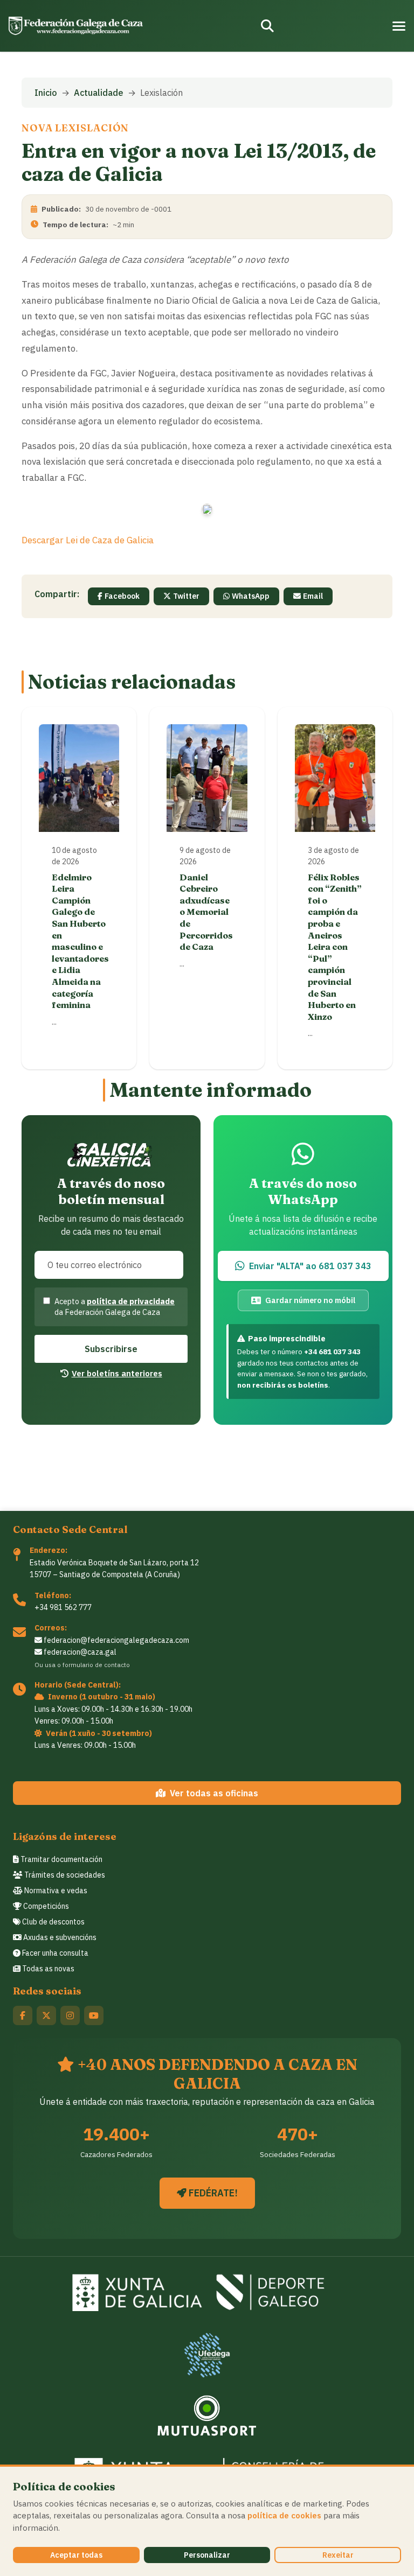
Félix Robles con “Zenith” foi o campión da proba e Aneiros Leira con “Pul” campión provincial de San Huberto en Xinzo (335, 947)
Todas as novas (47, 1969)
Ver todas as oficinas (214, 1793)
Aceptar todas (76, 2555)
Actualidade (99, 93)
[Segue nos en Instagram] (70, 2015)
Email (313, 596)
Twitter (186, 596)
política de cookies (284, 2515)
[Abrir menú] (399, 26)
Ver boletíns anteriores (117, 1373)
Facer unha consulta (54, 1953)
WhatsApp (251, 596)
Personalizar (207, 2555)
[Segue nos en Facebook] (23, 2015)
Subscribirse (111, 1349)
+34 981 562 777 (63, 1607)
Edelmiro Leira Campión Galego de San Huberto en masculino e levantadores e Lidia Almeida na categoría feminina (80, 941)
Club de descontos (53, 1922)
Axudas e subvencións (59, 1937)
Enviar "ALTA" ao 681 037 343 (310, 1266)
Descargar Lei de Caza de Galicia (88, 540)
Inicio (46, 93)
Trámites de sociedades (64, 1875)
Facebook (122, 596)
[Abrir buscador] (267, 26)
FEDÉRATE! (212, 2193)
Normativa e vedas (55, 1891)
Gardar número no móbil (310, 1300)
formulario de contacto (96, 1665)
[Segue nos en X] (46, 2015)
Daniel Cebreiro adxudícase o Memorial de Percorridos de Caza (206, 912)
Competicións (45, 1906)
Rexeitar (338, 2555)
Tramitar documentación (61, 1859)
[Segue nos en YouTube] (94, 2015)
